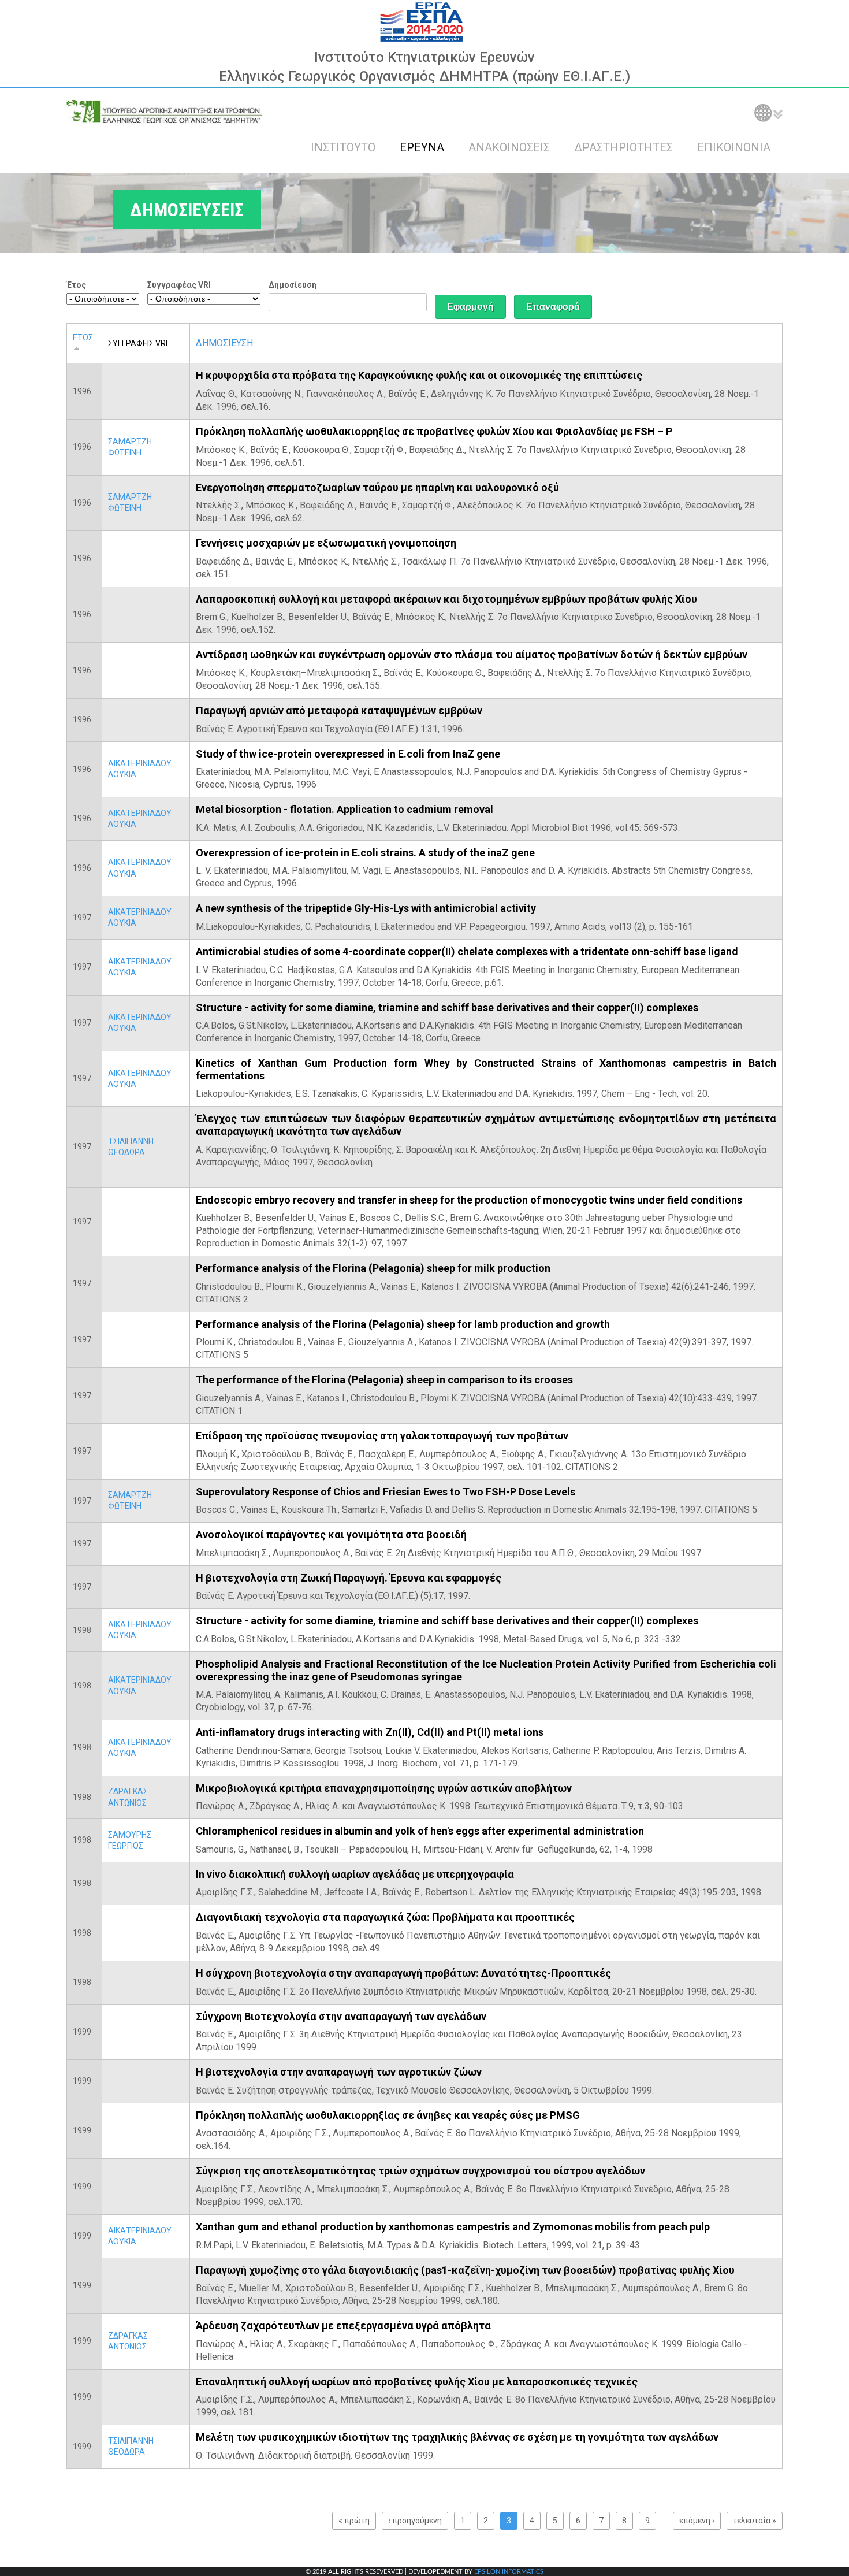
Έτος (76, 285)
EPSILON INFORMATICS (509, 2572)
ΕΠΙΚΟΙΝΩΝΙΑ (734, 147)
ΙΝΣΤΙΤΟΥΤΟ (343, 147)
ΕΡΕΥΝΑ (422, 147)
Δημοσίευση (293, 285)
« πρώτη (354, 2521)
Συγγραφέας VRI (179, 285)
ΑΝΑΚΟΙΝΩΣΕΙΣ (509, 147)
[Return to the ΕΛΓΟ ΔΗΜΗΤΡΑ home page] (165, 112)
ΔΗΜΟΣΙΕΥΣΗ (224, 343)
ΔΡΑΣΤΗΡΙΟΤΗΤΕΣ (623, 147)
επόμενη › (697, 2521)
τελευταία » (755, 2521)
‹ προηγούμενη (415, 2521)
